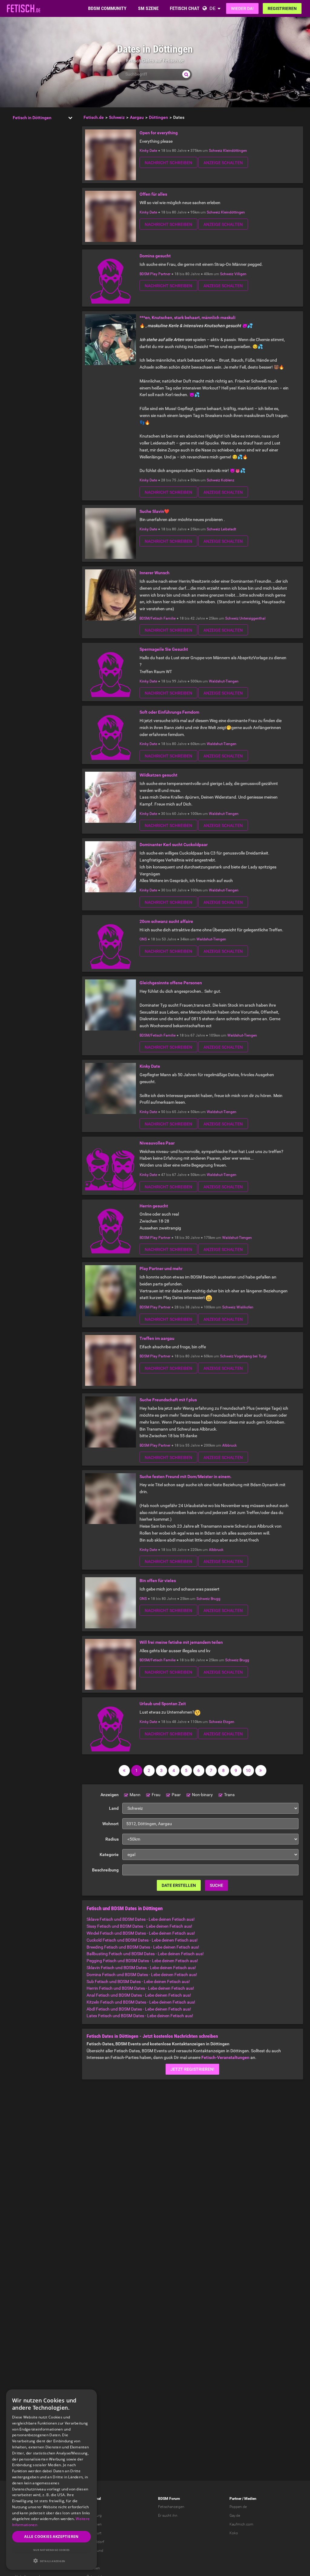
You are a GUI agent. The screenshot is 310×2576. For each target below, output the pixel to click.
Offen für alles (153, 194)
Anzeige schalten (223, 163)
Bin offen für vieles (158, 1581)
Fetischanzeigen (171, 2507)
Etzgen (229, 1722)
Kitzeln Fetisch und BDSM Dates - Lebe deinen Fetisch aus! (141, 2002)
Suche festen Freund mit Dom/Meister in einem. (186, 1477)
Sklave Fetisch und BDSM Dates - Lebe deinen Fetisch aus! (141, 1919)
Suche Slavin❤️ (154, 511)
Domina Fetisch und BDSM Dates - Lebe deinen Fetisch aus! (142, 1975)
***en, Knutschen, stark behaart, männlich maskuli (188, 318)
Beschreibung (105, 1870)
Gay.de (235, 2516)
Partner (235, 2499)
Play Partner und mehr (161, 1268)
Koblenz (228, 480)
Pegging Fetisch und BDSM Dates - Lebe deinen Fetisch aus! (142, 1961)
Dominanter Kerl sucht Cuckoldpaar (174, 845)
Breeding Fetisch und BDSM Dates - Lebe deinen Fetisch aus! (143, 1947)
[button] (51, 2561)
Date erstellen (179, 1885)
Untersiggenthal (252, 618)
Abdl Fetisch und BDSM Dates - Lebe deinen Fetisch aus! (139, 2009)
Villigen (240, 274)
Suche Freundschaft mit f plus (168, 1400)
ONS (143, 939)
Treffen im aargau (157, 1338)
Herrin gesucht (154, 1206)
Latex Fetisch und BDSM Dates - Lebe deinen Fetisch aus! (140, 2016)
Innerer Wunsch (155, 573)
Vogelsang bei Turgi (251, 1356)
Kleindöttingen (235, 151)
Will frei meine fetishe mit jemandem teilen (181, 1642)
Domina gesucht (155, 256)
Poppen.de (238, 2507)
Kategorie (109, 1855)
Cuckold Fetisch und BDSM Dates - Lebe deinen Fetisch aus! (142, 1940)
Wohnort (110, 1824)
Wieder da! (242, 8)
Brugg (216, 1599)
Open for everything (159, 133)
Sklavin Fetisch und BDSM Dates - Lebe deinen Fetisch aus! (141, 1968)
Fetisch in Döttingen (32, 118)
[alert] (51, 2480)
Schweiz (216, 151)
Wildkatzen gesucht (158, 775)
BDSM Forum (169, 2499)
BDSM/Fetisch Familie (158, 618)
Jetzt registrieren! (192, 2069)
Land (114, 1808)
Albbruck (229, 1445)
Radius (112, 1839)
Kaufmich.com (241, 2524)
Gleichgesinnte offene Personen (171, 983)
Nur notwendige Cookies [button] (51, 2550)
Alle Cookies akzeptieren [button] (51, 2537)
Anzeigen (110, 1795)
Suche (216, 1885)
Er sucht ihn (168, 2516)
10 (248, 1770)
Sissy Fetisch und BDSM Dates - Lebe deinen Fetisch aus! (139, 1926)
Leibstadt (229, 529)
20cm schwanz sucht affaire (166, 921)
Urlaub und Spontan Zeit (163, 1704)
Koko (234, 2533)
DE (213, 8)
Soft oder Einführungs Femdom (169, 712)
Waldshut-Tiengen (224, 681)
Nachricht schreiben (168, 163)
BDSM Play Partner (155, 274)
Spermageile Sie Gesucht (164, 649)
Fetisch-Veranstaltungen (225, 2057)
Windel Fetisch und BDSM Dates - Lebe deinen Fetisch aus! (141, 1933)
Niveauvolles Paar (157, 1143)
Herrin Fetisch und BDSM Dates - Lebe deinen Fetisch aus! (140, 1988)
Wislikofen (245, 1307)
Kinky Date (148, 151)
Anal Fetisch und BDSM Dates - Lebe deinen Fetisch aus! (139, 1995)
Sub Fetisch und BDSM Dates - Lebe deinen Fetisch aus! (138, 1982)
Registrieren (282, 8)
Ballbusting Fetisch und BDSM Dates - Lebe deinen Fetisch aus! (145, 1954)
